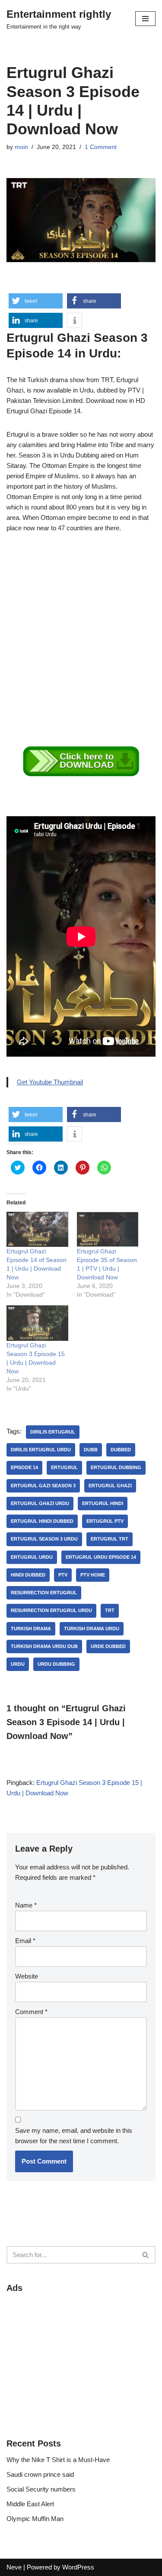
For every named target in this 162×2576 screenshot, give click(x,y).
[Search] (146, 2255)
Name (26, 1905)
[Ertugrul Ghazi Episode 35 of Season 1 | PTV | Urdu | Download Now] (108, 1229)
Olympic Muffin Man (35, 2519)
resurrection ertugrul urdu (51, 1610)
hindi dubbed (28, 1575)
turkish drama (31, 1629)
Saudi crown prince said (40, 2474)
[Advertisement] (81, 628)
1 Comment (101, 147)
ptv (63, 1575)
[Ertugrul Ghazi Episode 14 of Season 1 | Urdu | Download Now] (37, 1229)
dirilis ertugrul (53, 1432)
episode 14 (24, 1467)
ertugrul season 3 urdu (44, 1539)
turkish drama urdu (92, 1629)
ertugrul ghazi (110, 1486)
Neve (14, 2567)
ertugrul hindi (103, 1503)
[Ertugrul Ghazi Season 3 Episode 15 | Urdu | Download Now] (37, 1323)
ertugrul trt (110, 1539)
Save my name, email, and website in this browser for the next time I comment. (74, 2136)
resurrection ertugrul (44, 1593)
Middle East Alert (30, 2504)
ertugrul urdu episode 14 (101, 1557)
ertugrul (64, 1467)
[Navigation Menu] (145, 19)
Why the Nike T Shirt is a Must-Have (58, 2460)
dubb (91, 1450)
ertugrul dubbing (116, 1467)
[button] (36, 301)
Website (27, 1976)
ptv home (93, 1575)
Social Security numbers (41, 2489)
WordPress (78, 2567)
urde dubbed (108, 1646)
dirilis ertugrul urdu (41, 1450)
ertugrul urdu (32, 1557)
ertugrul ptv (105, 1521)
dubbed (121, 1450)
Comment (31, 2012)
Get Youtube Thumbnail (50, 1082)
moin (21, 147)
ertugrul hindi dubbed (42, 1521)
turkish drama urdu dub (44, 1646)
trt (110, 1610)
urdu (18, 1664)
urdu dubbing (56, 1664)
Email (25, 1941)
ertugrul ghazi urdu (40, 1503)
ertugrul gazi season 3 (43, 1486)
